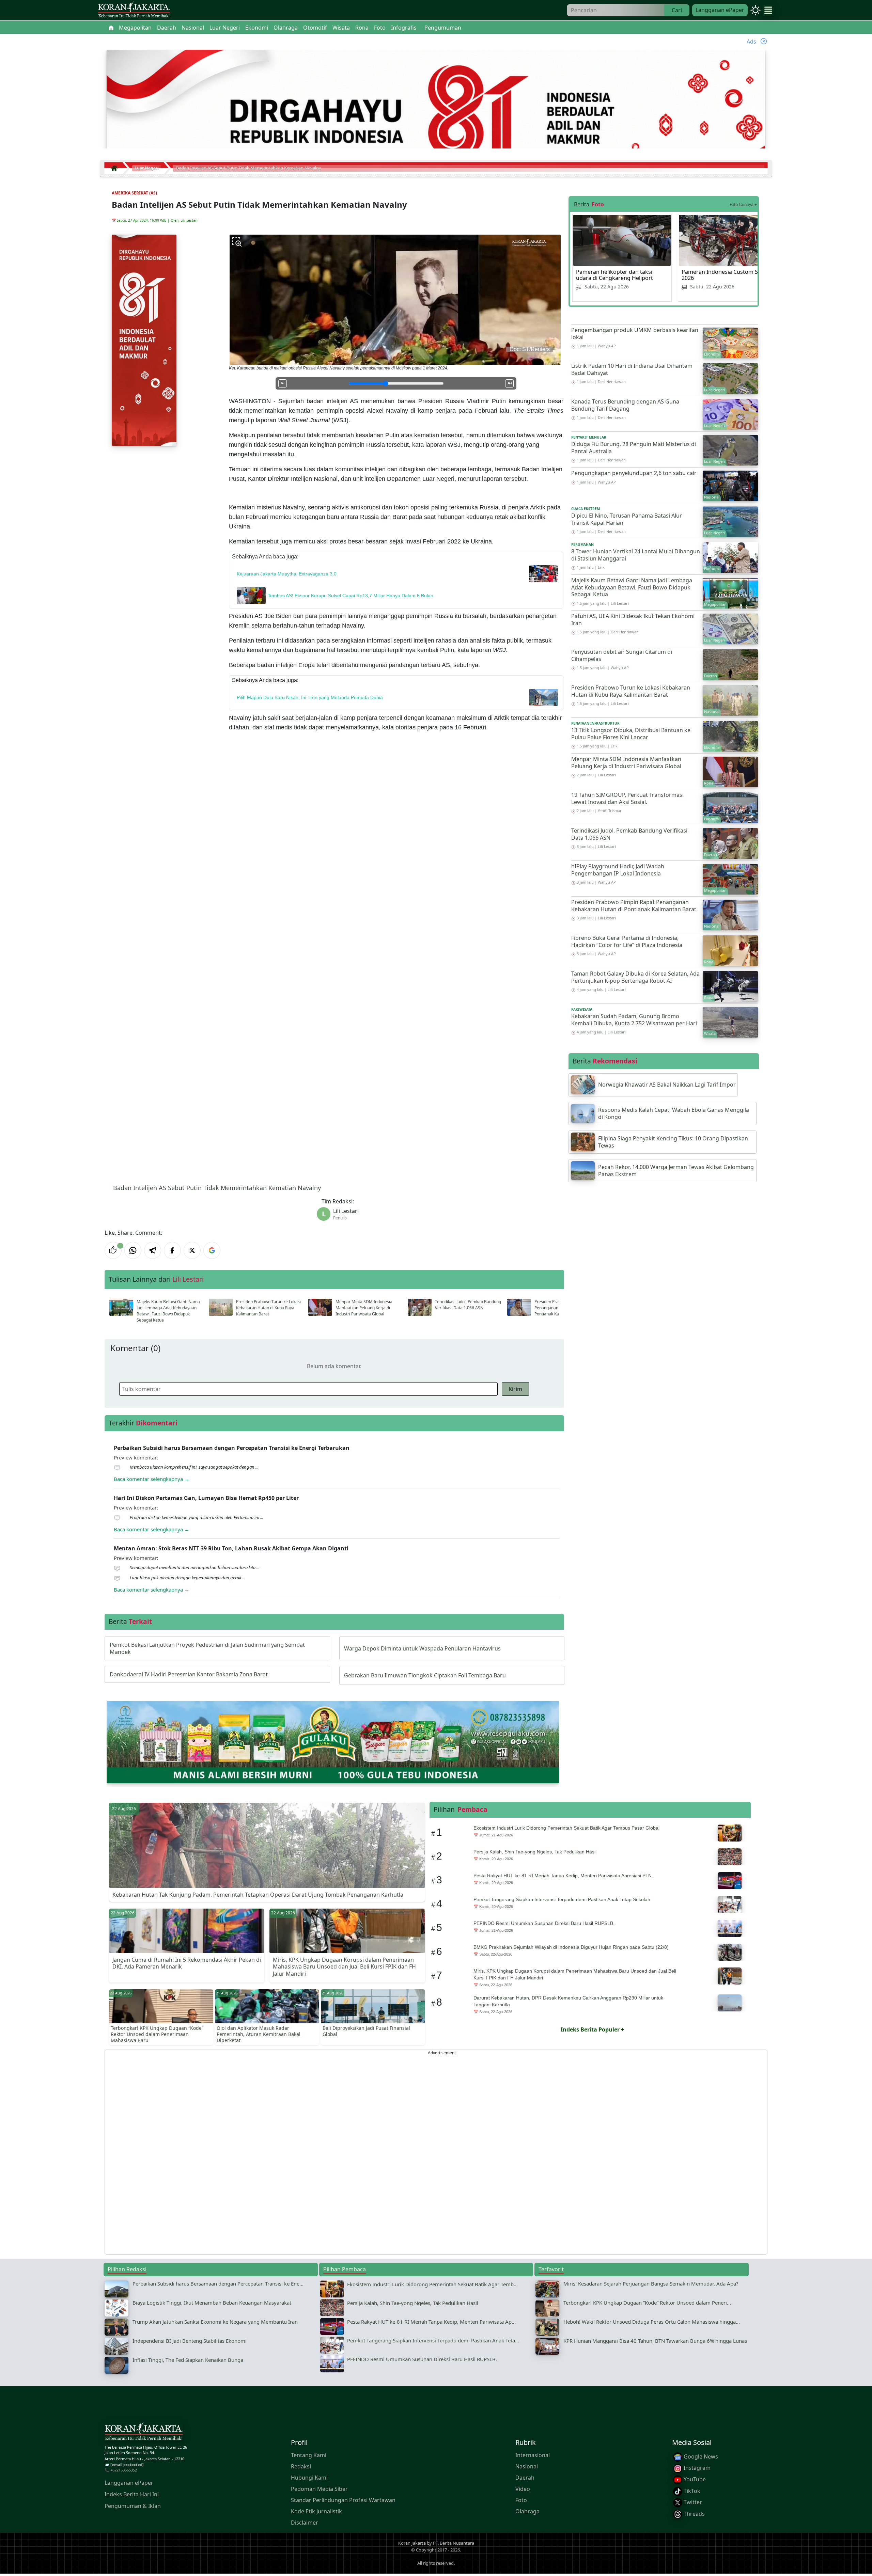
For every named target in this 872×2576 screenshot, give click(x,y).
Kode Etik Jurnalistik (316, 2511)
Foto (521, 2500)
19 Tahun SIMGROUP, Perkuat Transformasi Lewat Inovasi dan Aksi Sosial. (627, 798)
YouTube (694, 2479)
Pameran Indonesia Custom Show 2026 (725, 275)
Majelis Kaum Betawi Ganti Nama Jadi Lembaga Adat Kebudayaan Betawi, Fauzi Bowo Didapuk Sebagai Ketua (168, 1311)
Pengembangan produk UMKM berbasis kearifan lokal (635, 334)
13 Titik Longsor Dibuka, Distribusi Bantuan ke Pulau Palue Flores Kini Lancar (631, 734)
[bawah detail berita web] (333, 1741)
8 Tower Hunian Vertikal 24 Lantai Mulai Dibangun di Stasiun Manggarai (636, 555)
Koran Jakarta (412, 2543)
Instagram (696, 2468)
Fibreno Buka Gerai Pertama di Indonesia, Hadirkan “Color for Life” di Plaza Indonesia (627, 941)
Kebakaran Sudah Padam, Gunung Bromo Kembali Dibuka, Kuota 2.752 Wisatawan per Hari (634, 1020)
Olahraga (527, 2511)
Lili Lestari (189, 220)
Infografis (404, 28)
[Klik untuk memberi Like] (113, 1250)
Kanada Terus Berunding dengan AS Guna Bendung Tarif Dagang (625, 405)
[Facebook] (172, 1250)
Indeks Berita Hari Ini (132, 2495)
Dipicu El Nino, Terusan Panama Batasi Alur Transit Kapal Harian (627, 519)
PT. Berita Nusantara (454, 2543)
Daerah (525, 2478)
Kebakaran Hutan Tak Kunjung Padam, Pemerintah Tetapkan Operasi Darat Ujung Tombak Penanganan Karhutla (258, 1895)
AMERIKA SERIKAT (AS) (134, 193)
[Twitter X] (192, 1250)
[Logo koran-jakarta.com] (134, 10)
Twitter (692, 2502)
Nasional (527, 2466)
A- (283, 383)
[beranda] (111, 28)
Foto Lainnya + (743, 204)
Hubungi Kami (309, 2478)
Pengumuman (443, 28)
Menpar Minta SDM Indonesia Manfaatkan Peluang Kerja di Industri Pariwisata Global (364, 1308)
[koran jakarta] (116, 168)
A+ (510, 383)
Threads (694, 2514)
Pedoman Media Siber (319, 2489)
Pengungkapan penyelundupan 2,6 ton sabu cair (634, 473)
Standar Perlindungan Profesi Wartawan (343, 2500)
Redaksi (301, 2466)
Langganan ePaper (720, 10)
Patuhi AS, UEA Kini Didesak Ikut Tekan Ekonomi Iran (633, 620)
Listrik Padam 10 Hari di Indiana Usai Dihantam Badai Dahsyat (632, 369)
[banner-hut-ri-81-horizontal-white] (436, 117)
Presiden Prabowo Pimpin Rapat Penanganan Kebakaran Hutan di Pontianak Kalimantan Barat (634, 906)
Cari (677, 10)
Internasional (533, 2455)
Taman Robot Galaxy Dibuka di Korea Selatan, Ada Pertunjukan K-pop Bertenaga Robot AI (635, 977)
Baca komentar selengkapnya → (152, 1479)
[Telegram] (153, 1250)
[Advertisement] (309, 2152)
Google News (700, 2456)
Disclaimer (305, 2523)
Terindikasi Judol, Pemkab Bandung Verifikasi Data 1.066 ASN (468, 1305)
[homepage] (144, 2433)
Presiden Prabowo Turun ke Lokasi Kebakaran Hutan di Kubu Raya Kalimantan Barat (268, 1308)
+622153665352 (124, 2470)
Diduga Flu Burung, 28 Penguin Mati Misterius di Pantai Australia (634, 448)
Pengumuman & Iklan (133, 2506)
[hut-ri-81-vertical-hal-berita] (144, 339)
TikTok (691, 2491)
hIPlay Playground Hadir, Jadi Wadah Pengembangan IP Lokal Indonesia (618, 870)
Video (523, 2489)
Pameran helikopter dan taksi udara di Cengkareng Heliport (614, 275)
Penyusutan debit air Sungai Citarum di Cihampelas (622, 655)
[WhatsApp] (133, 1250)
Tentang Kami (309, 2455)
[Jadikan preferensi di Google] (212, 1250)
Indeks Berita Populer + (592, 2029)
